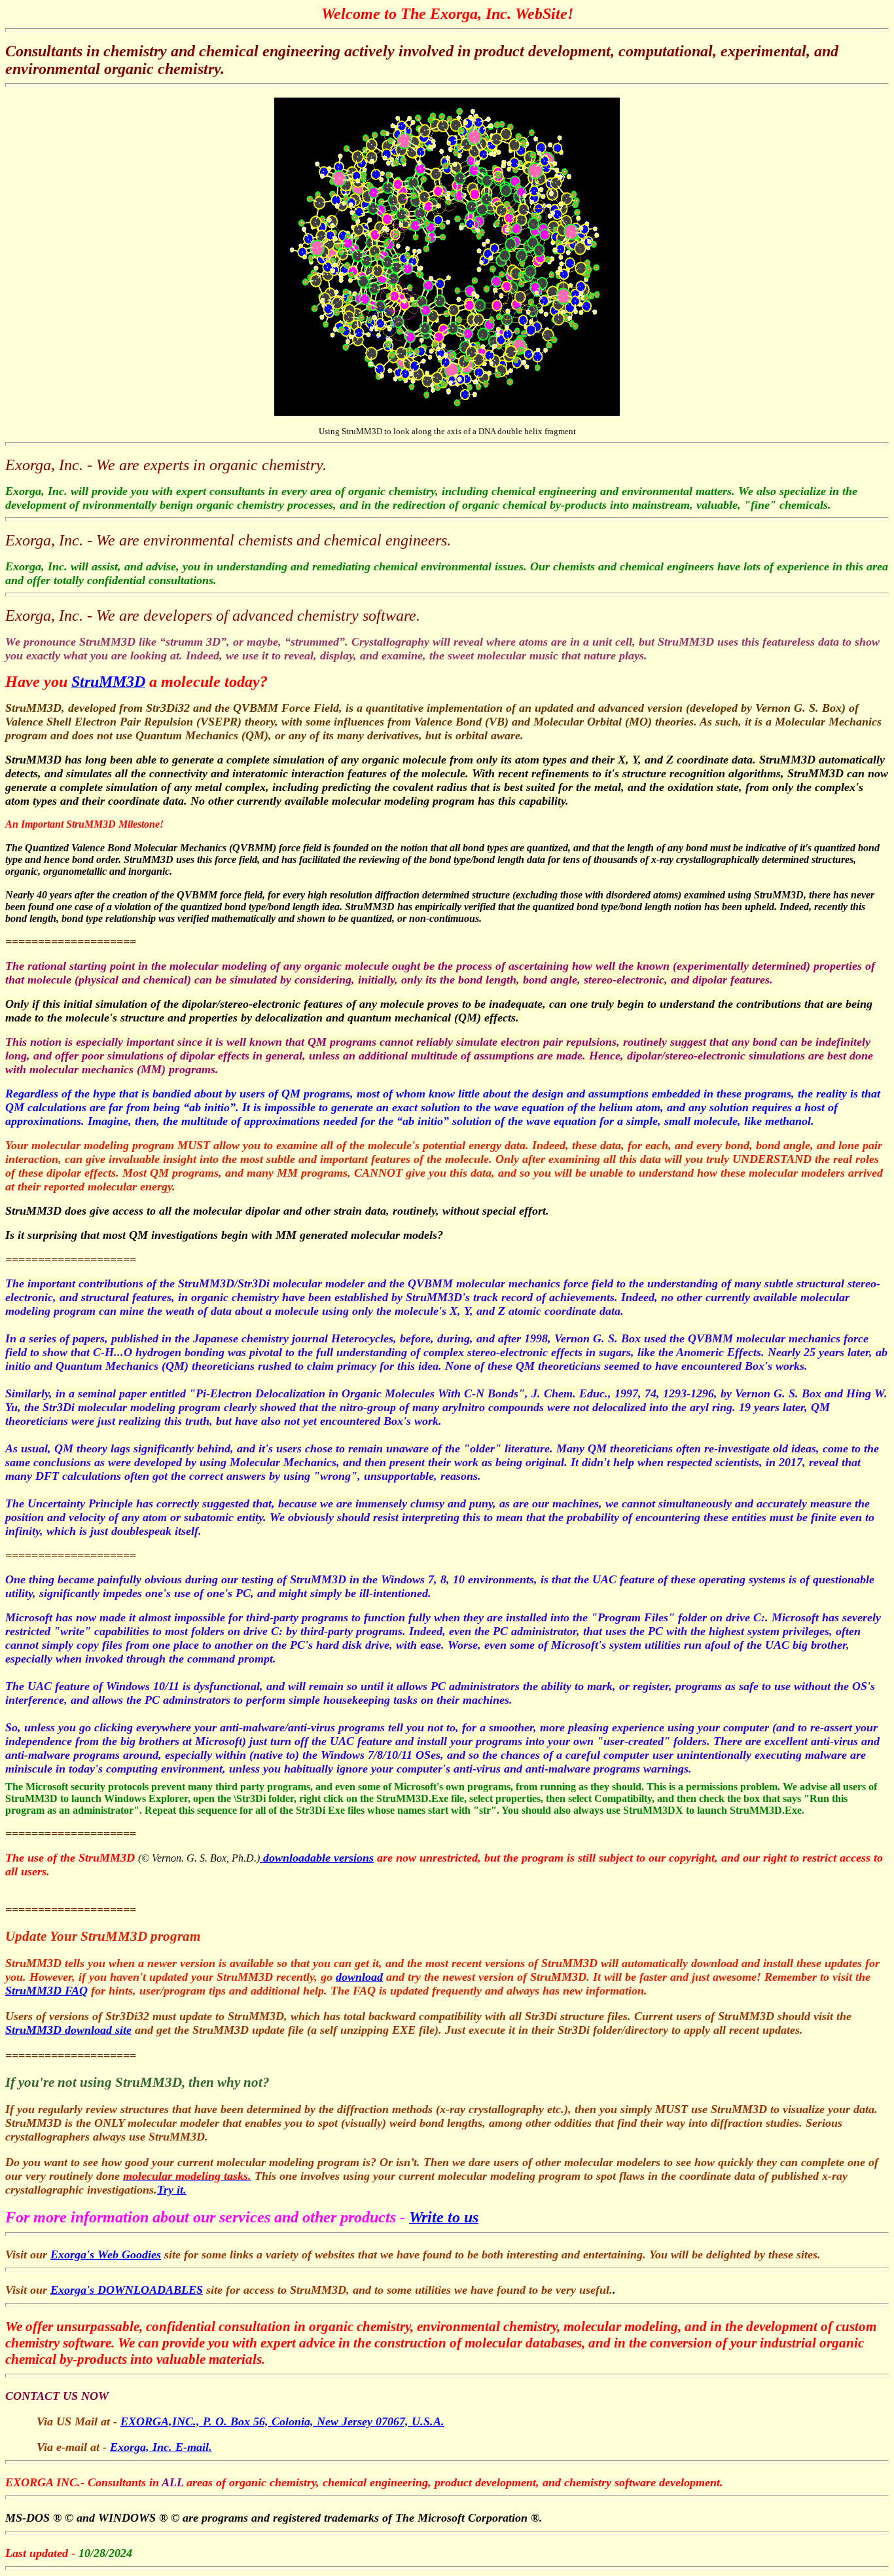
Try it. (172, 2190)
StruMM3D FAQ (46, 1991)
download (359, 1977)
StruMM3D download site (68, 2030)
